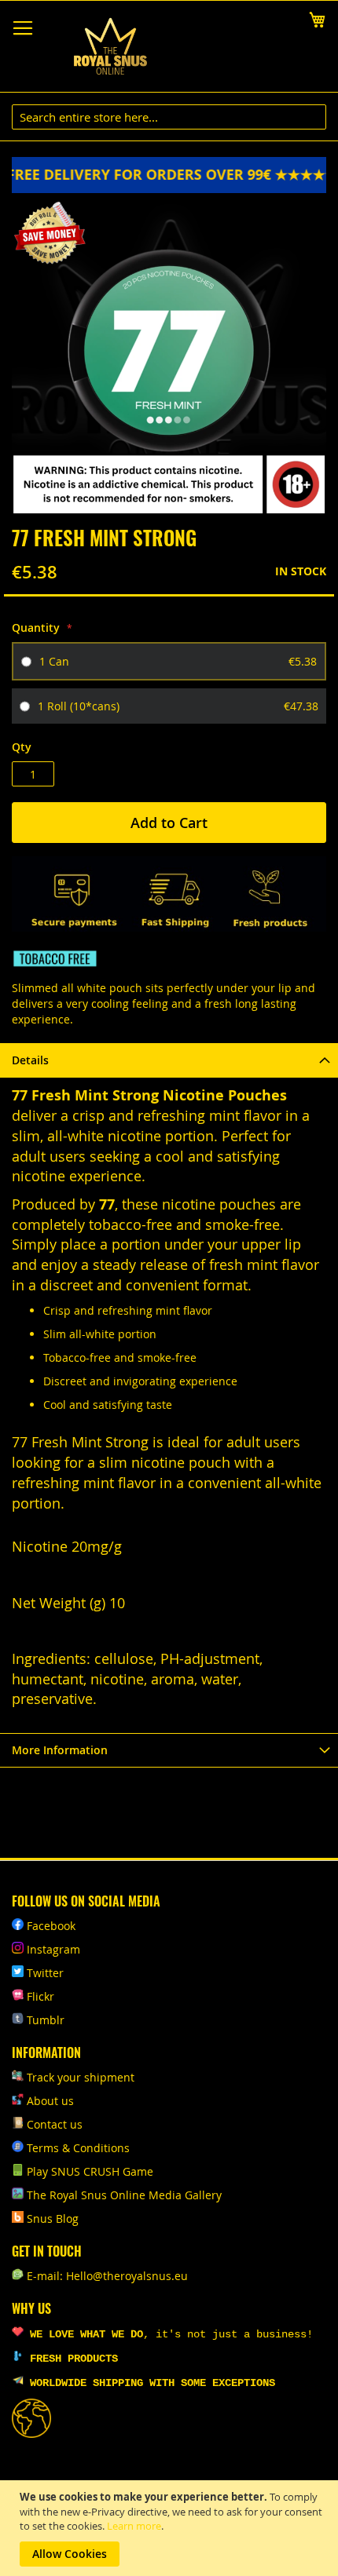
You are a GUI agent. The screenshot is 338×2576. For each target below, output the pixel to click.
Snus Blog (53, 2218)
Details (30, 1060)
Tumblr (46, 2020)
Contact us (55, 2124)
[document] (171, 2528)
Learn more (134, 2526)
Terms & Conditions (78, 2148)
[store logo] (110, 47)
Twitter (45, 1973)
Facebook (51, 1926)
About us (50, 2101)
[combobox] (169, 117)
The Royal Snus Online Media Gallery (124, 2195)
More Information (60, 1750)
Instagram (53, 1949)
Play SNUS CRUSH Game (90, 2171)
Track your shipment (81, 2077)
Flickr (40, 1996)
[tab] (169, 1060)
